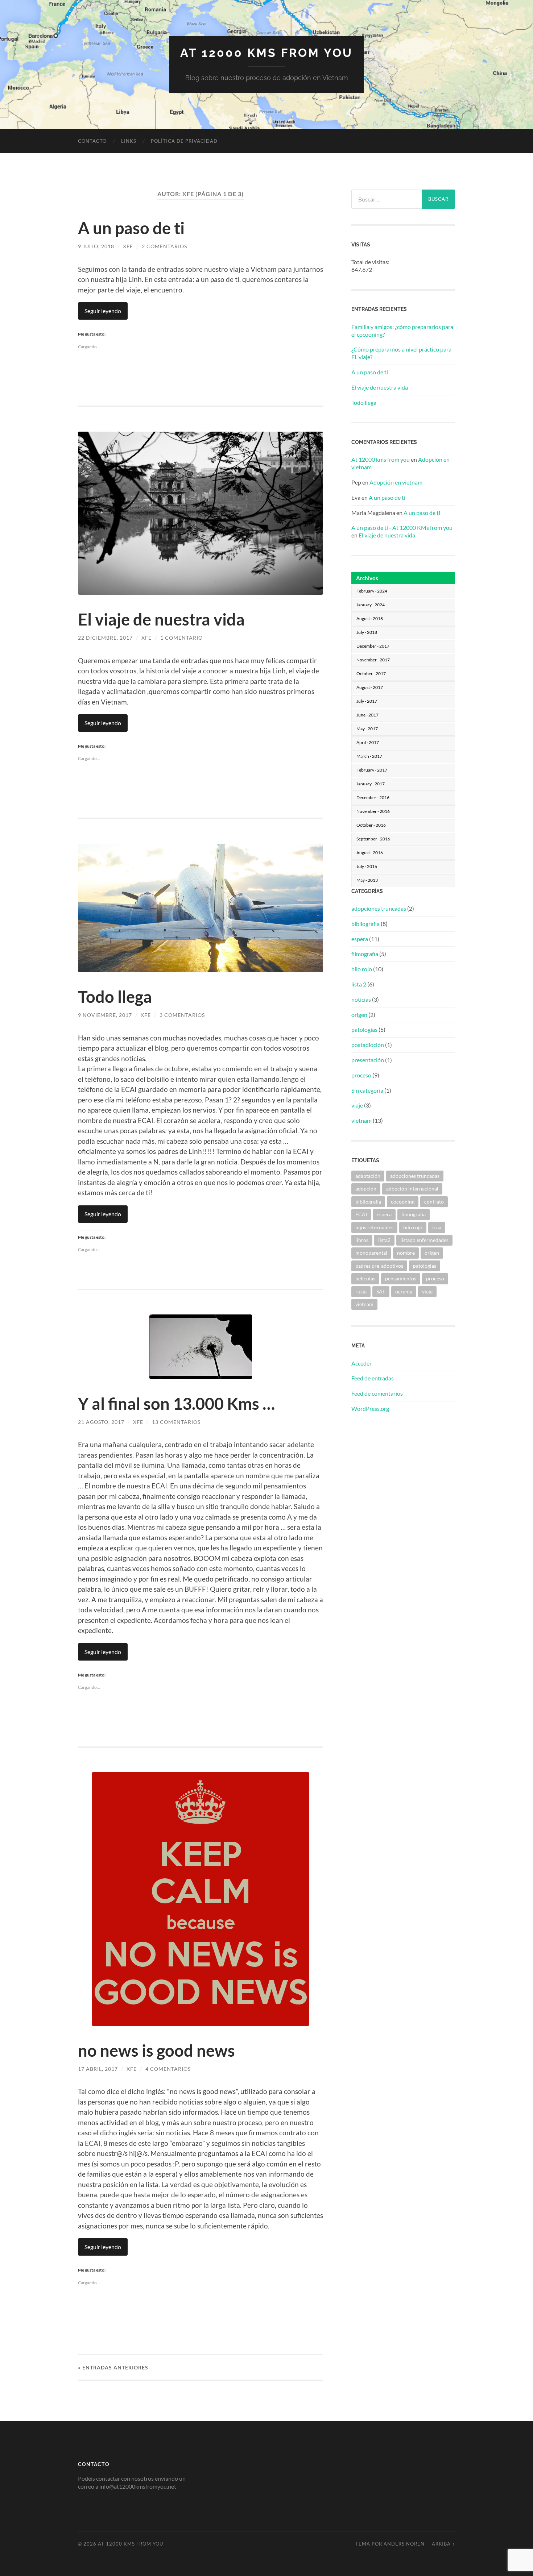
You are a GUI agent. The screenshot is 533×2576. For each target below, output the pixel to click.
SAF (381, 1291)
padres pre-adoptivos (379, 1266)
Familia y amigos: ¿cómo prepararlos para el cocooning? (402, 331)
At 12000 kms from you (381, 459)
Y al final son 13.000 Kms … (176, 1404)
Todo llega (115, 997)
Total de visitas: (371, 262)
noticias (361, 999)
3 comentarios (182, 1015)
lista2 (384, 1240)
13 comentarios (176, 1422)
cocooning (403, 1202)
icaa (437, 1227)
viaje (357, 1105)
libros (362, 1240)
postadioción (368, 1045)
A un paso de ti (131, 228)
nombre (406, 1253)
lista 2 (359, 984)
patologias (364, 1029)
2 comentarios (164, 246)
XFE (128, 246)
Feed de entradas (373, 1378)
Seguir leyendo (103, 311)
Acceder (361, 1363)
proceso (361, 1075)
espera (360, 939)
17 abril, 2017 (98, 2069)
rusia (361, 1291)
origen (359, 1015)
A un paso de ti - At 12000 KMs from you (402, 527)
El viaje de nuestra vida (161, 619)
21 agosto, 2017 (101, 1422)
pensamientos (401, 1278)
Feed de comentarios (377, 1393)
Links (129, 141)
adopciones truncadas (379, 908)
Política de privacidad (184, 141)
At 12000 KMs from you (266, 53)
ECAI (361, 1214)
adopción (366, 1189)
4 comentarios (168, 2069)
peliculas (365, 1278)
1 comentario (181, 638)
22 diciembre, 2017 (105, 638)
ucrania (404, 1291)
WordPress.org (370, 1409)
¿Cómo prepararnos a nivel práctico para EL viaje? (401, 353)
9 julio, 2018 (96, 246)
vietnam (361, 1120)
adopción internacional (412, 1189)
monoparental (371, 1253)
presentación (368, 1060)
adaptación (368, 1176)
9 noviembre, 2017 (105, 1015)
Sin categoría (367, 1090)
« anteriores (113, 2367)
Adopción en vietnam (396, 482)
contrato (434, 1202)
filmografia (365, 954)
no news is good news (156, 2051)
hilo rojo (362, 969)
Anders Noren (404, 2544)
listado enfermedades (424, 1240)
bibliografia (365, 924)
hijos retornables (374, 1227)
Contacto (92, 141)
